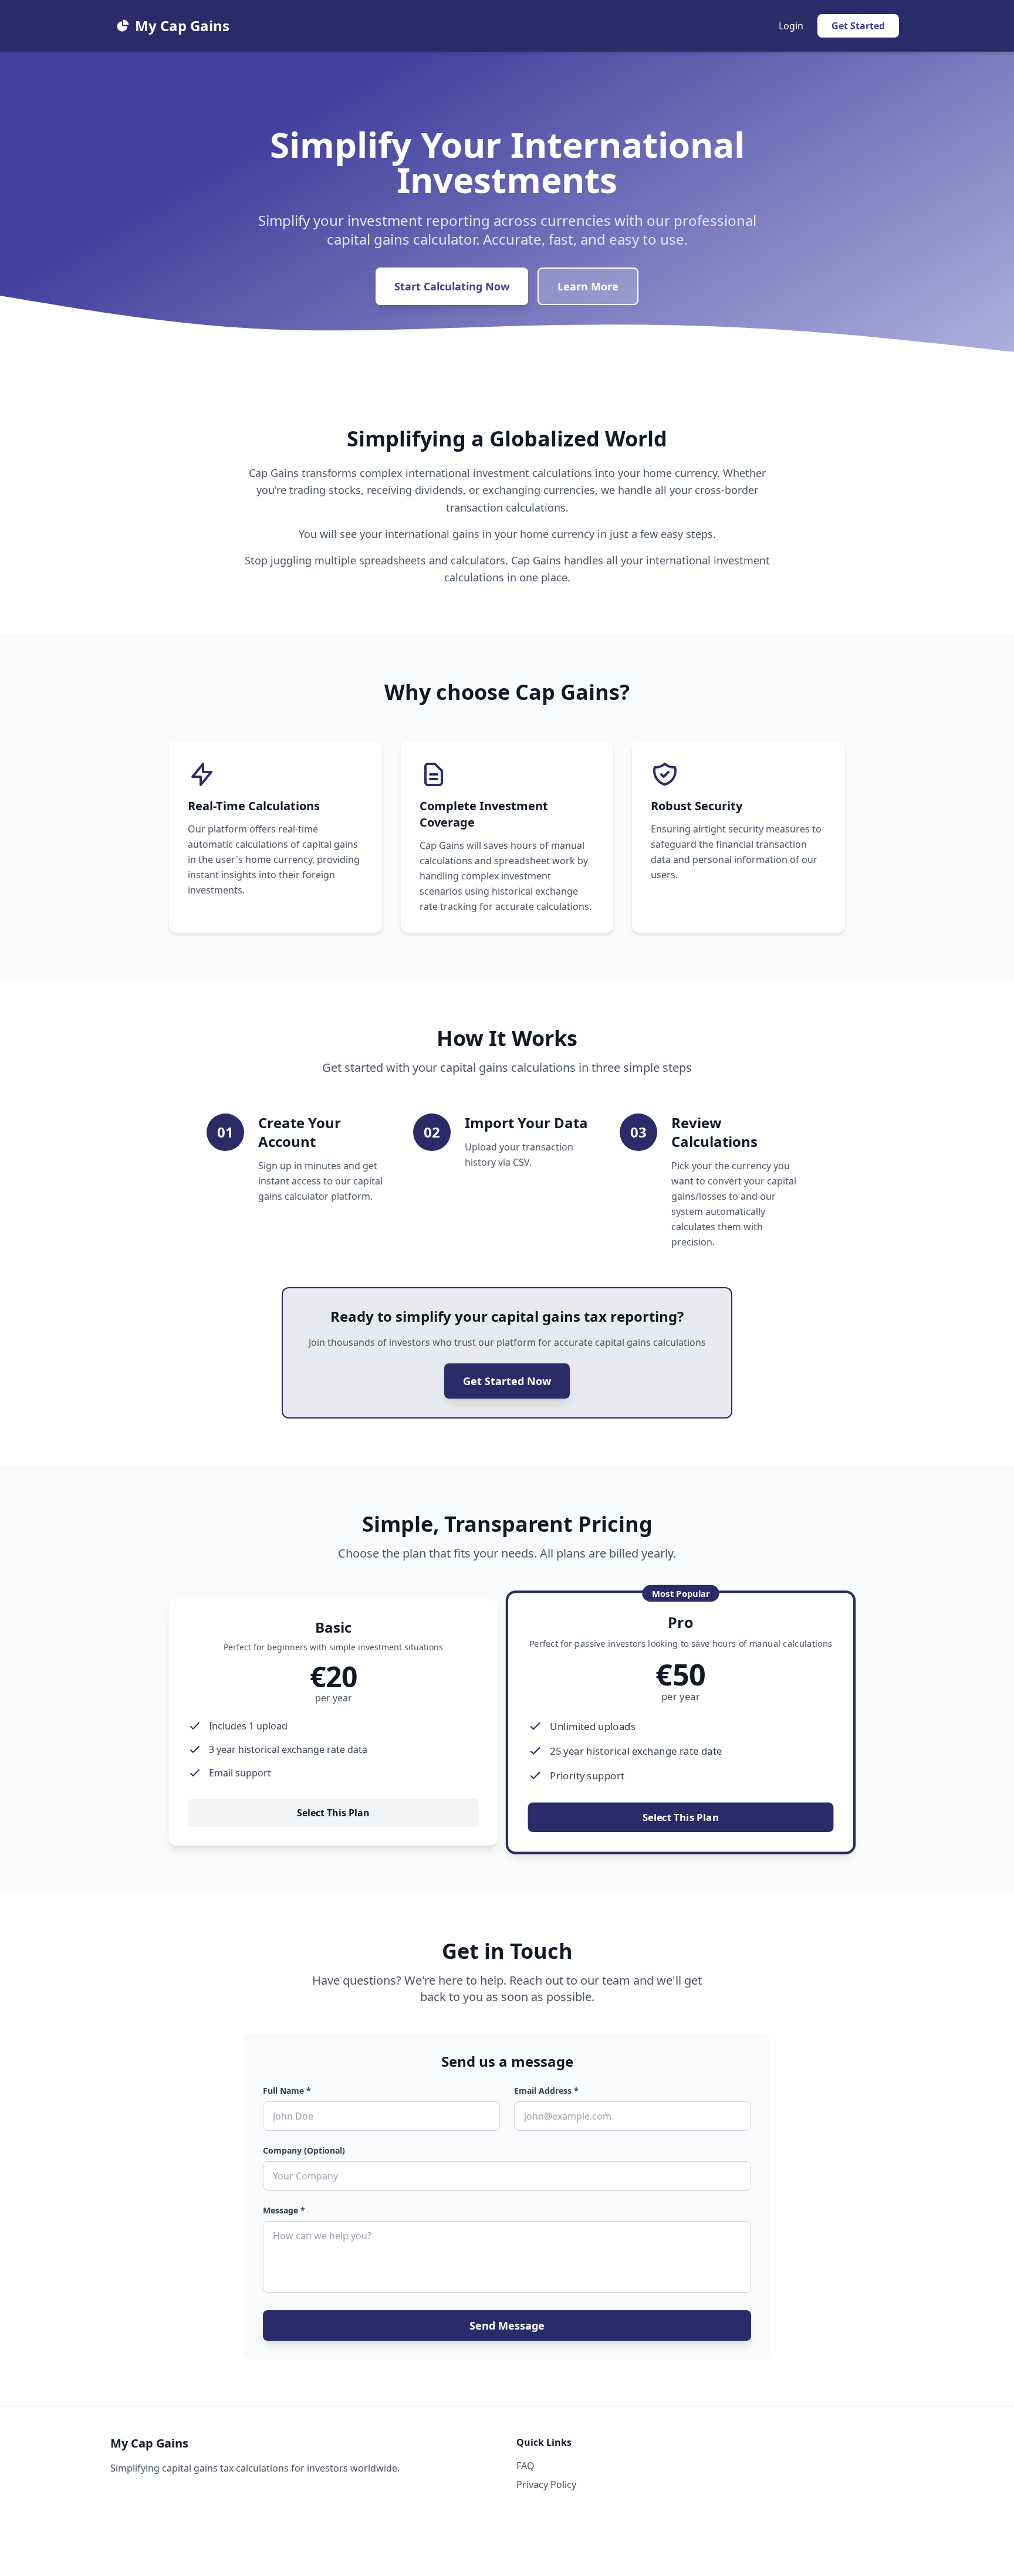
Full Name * (287, 2091)
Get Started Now (507, 1381)
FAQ (525, 2466)
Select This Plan (333, 1813)
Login (791, 26)
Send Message (507, 2325)
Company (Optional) (304, 2150)
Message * (284, 2210)
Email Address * (546, 2091)
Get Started (858, 26)
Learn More (588, 286)
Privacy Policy (546, 2484)
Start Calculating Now (452, 286)
